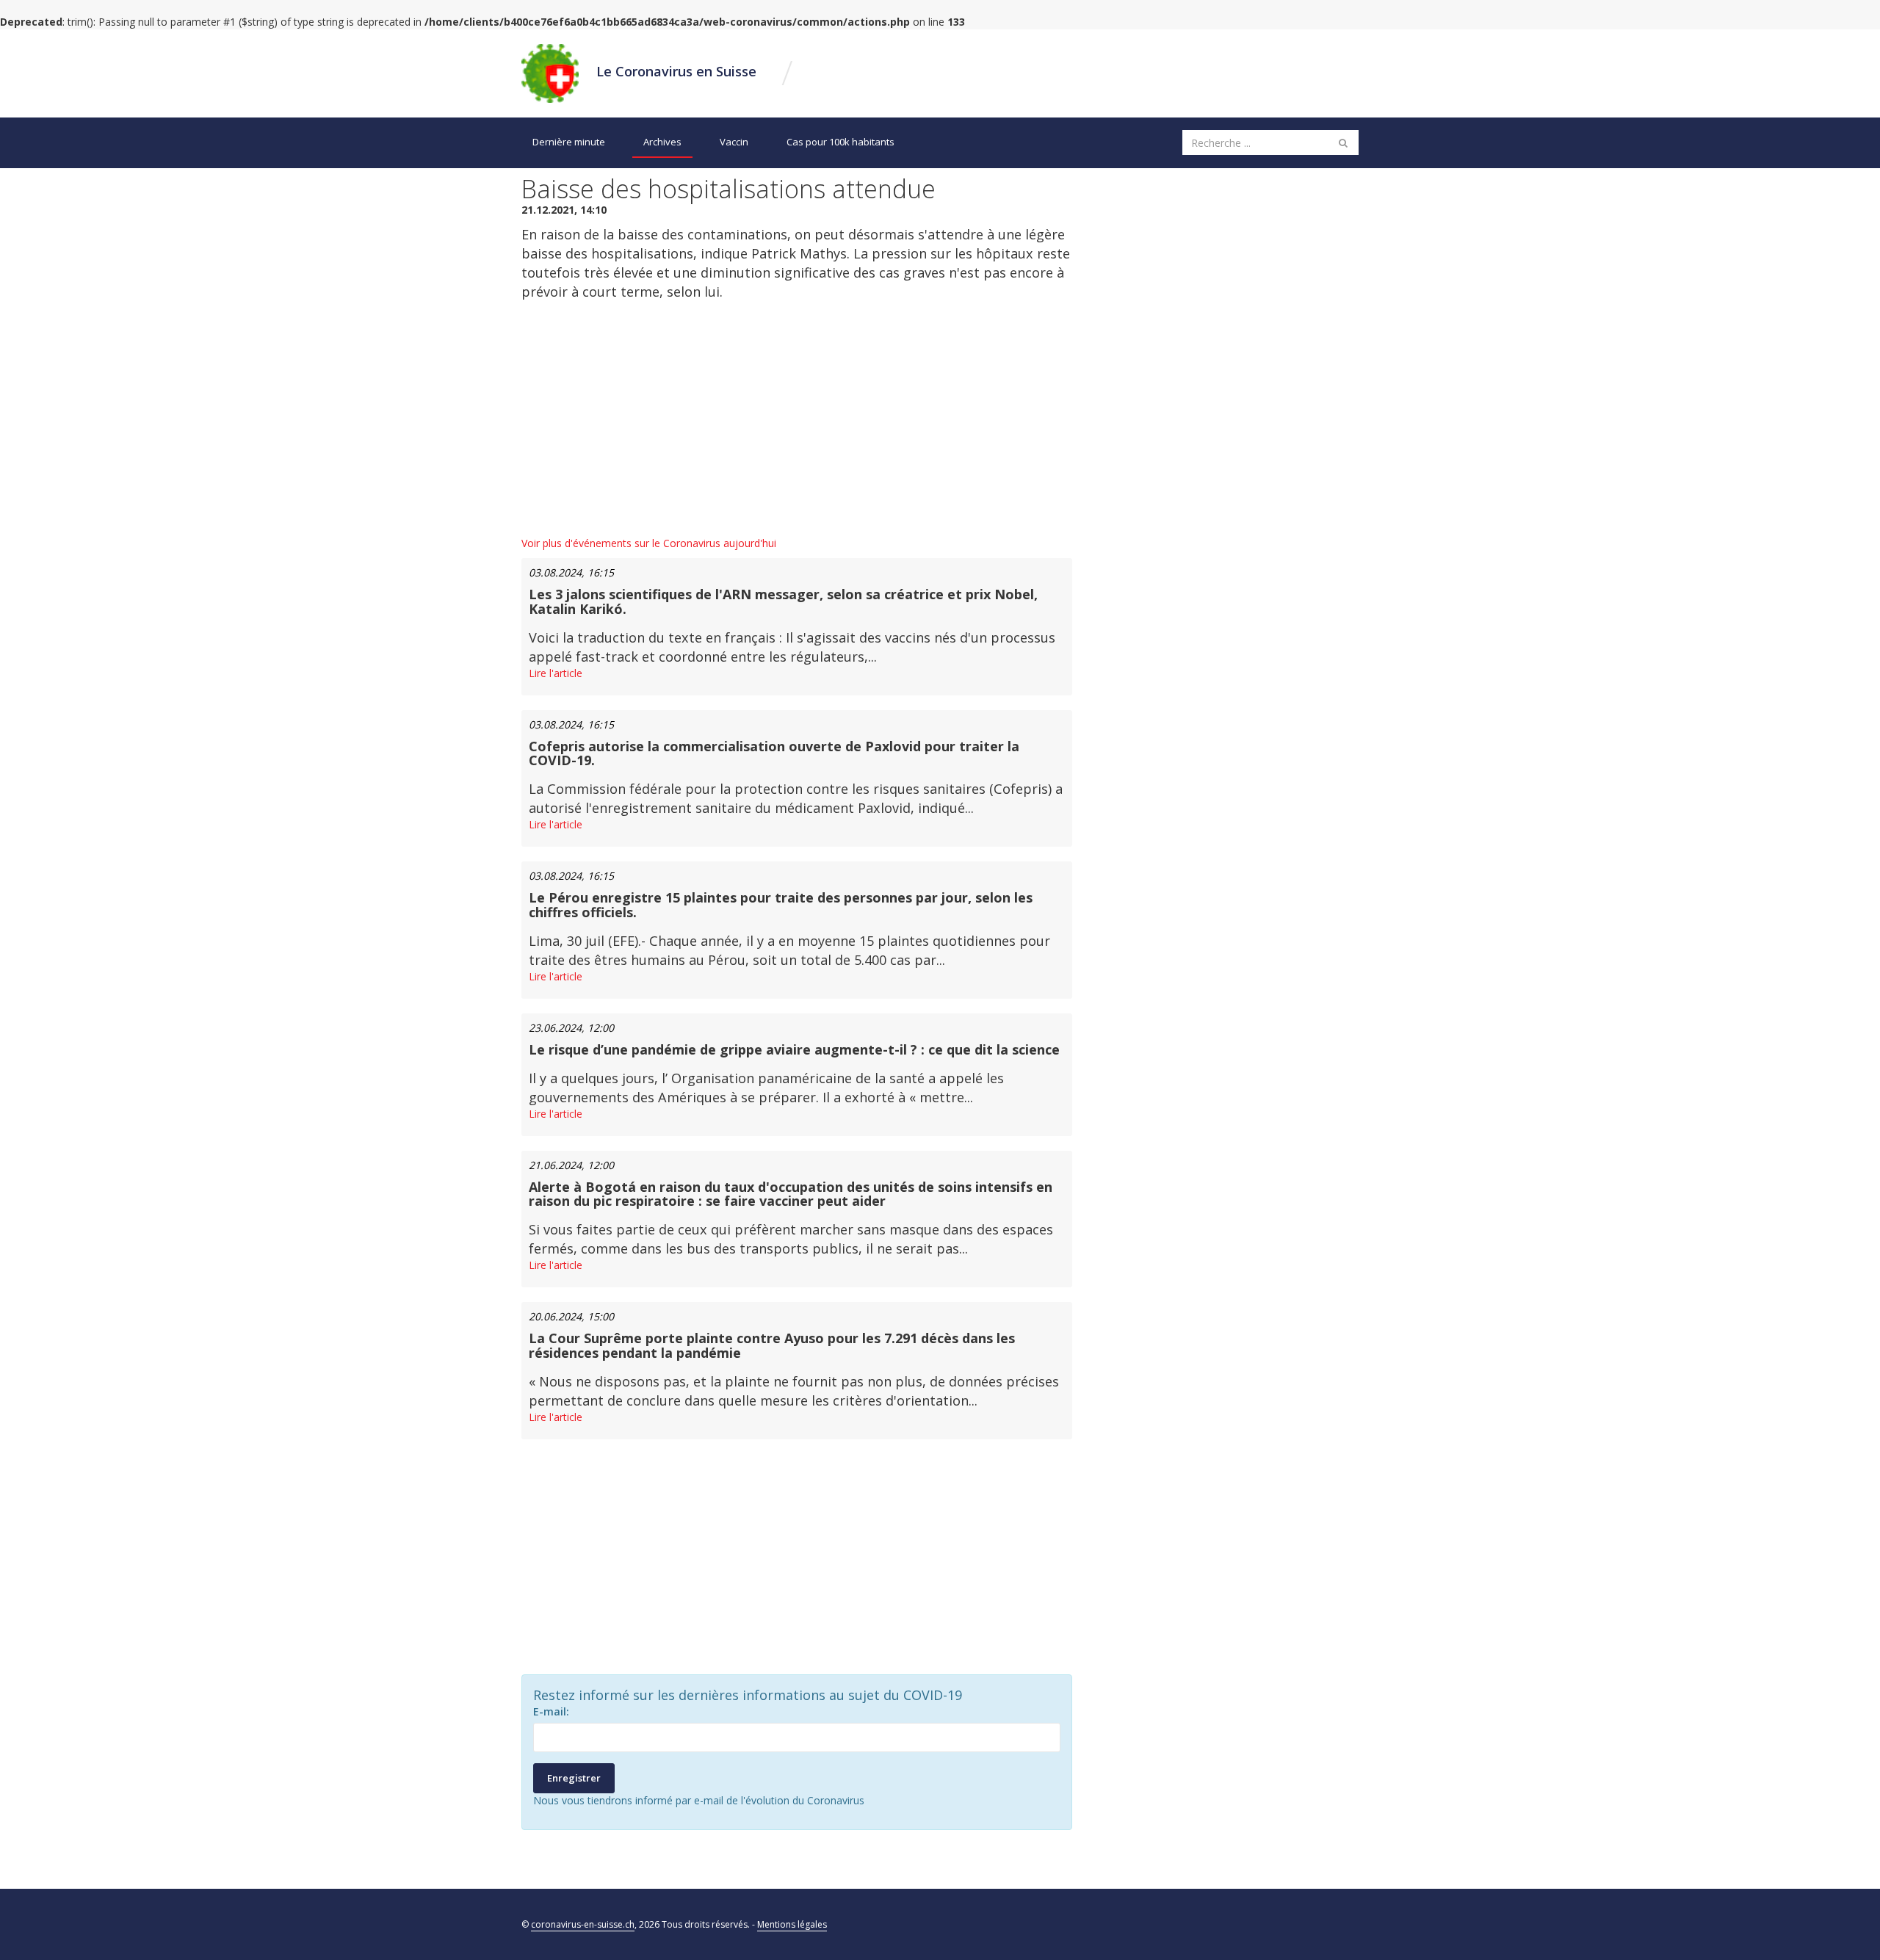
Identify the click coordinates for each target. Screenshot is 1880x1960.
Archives (662, 142)
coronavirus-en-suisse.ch (583, 1924)
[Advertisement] (797, 419)
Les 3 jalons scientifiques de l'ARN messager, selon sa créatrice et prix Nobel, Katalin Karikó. (783, 601)
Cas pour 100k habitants (840, 142)
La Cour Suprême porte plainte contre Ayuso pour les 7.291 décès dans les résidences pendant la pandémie (772, 1345)
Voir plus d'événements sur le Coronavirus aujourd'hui (649, 543)
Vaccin (734, 142)
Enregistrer (574, 1778)
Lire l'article (556, 673)
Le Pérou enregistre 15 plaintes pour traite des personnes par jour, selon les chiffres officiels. (781, 905)
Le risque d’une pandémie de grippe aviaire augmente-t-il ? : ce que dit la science (794, 1049)
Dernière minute (569, 142)
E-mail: (551, 1711)
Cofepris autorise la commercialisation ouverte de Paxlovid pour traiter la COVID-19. (774, 753)
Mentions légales (792, 1924)
